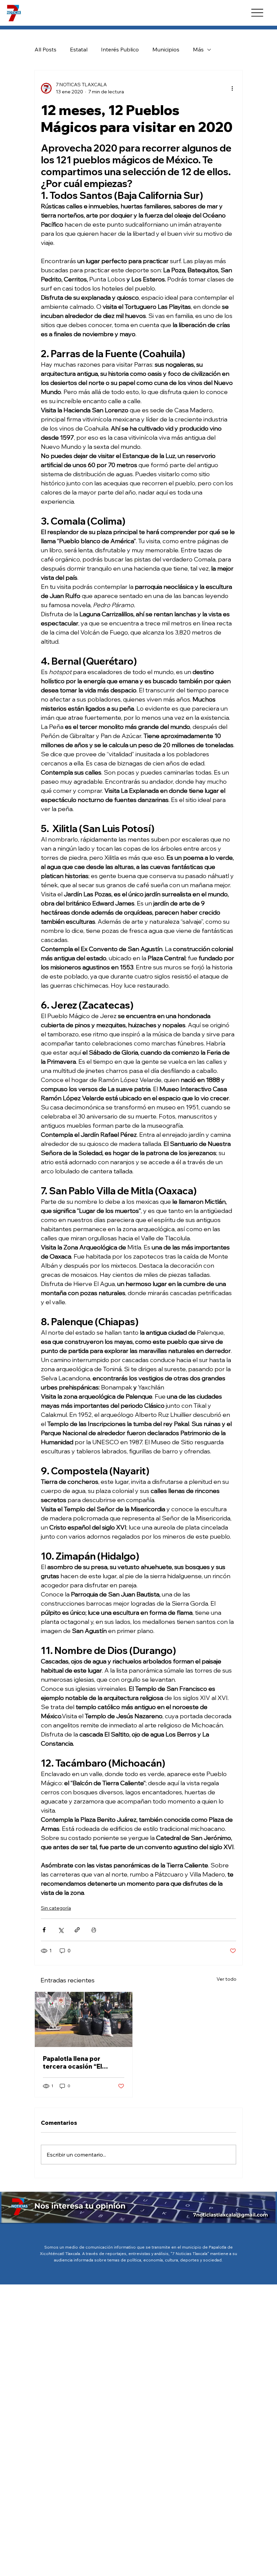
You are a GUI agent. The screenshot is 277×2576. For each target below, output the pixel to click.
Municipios (166, 49)
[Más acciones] (232, 88)
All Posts (45, 49)
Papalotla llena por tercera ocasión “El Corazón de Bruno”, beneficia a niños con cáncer (75, 2063)
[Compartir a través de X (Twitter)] (61, 1930)
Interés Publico (120, 49)
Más (198, 49)
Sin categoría (56, 1908)
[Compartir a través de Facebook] (44, 1930)
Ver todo (226, 1979)
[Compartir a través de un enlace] (77, 1930)
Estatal (79, 49)
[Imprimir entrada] (94, 1930)
